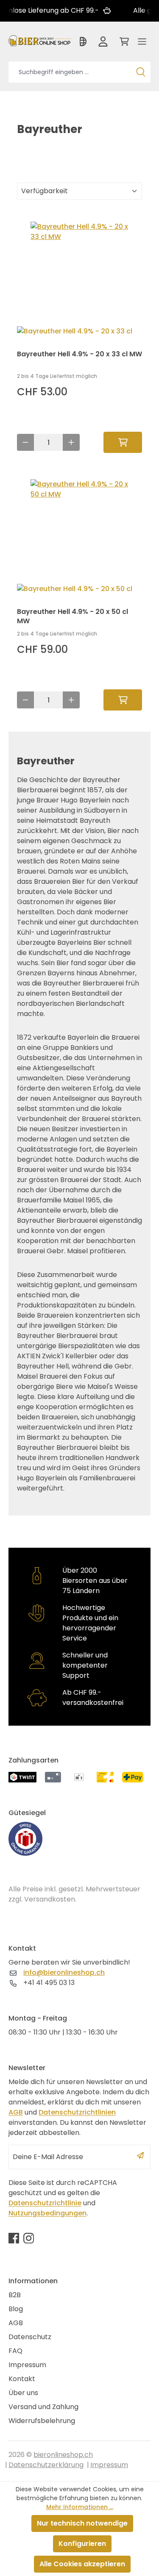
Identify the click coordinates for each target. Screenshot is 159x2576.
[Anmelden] (103, 44)
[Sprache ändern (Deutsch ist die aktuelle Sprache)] (84, 44)
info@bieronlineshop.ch (64, 1972)
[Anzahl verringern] (25, 442)
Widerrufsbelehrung (42, 2421)
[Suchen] (141, 72)
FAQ (15, 2351)
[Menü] (142, 44)
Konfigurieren (82, 2544)
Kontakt (22, 2379)
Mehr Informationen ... (80, 2507)
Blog (16, 2309)
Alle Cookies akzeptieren (82, 2564)
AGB (16, 2112)
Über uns (23, 2393)
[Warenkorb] (123, 44)
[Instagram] (29, 2238)
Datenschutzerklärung (46, 2465)
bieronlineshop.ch (63, 2455)
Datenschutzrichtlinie (45, 2203)
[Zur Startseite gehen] (40, 40)
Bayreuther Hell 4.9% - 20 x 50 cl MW (73, 616)
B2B (15, 2295)
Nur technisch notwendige (82, 2523)
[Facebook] (14, 2238)
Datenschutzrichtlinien (77, 2112)
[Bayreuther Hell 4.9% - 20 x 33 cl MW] (79, 275)
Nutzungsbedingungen (47, 2213)
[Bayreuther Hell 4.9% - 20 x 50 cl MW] (79, 532)
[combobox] (70, 72)
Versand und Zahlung (43, 2407)
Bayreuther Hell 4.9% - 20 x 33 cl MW (79, 354)
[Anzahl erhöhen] (71, 442)
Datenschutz (30, 2337)
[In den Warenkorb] (123, 442)
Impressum (27, 2365)
